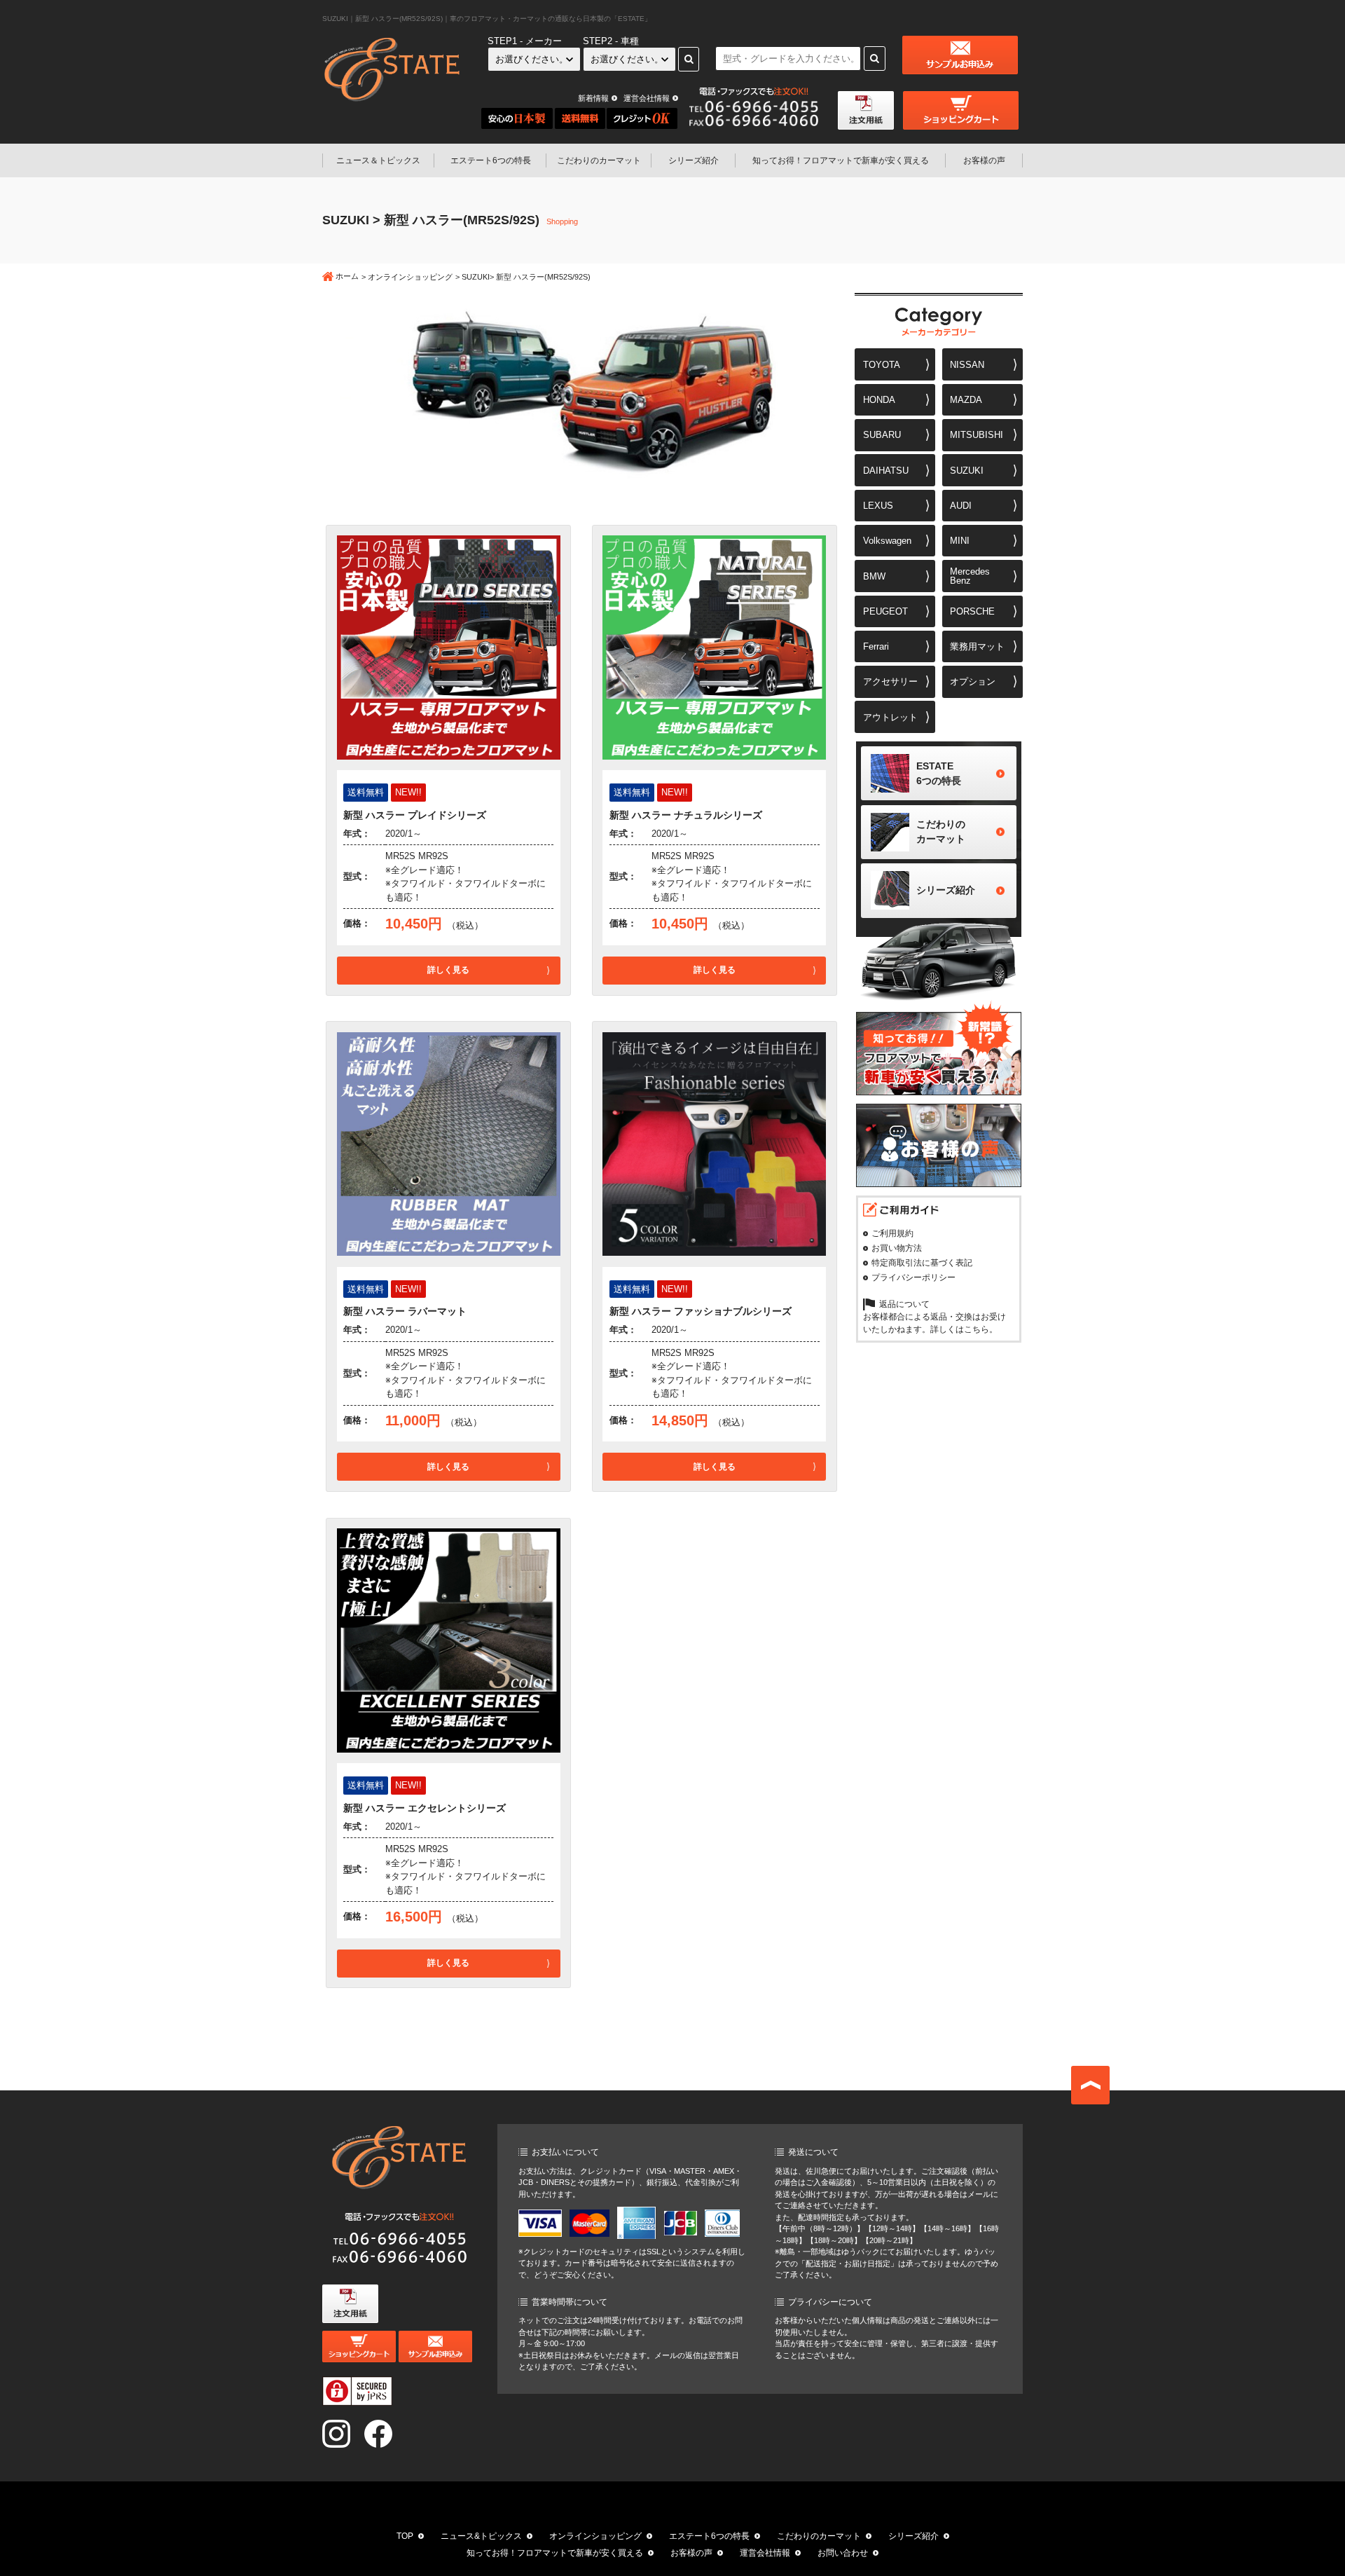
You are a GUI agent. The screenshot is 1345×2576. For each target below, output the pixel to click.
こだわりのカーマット (599, 160)
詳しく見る (448, 970)
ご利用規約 (892, 1233)
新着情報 (593, 98)
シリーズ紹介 (694, 160)
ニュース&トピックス (481, 2536)
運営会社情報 (647, 98)
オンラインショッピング (410, 277)
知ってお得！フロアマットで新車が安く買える (555, 2553)
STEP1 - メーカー (525, 41)
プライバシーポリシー (913, 1277)
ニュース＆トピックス (378, 160)
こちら (977, 1329)
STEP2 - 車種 (611, 41)
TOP (405, 2536)
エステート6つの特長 (491, 160)
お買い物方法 (897, 1248)
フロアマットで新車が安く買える (841, 160)
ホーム (347, 276)
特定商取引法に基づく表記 (922, 1263)
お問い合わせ (843, 2553)
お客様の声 (984, 160)
